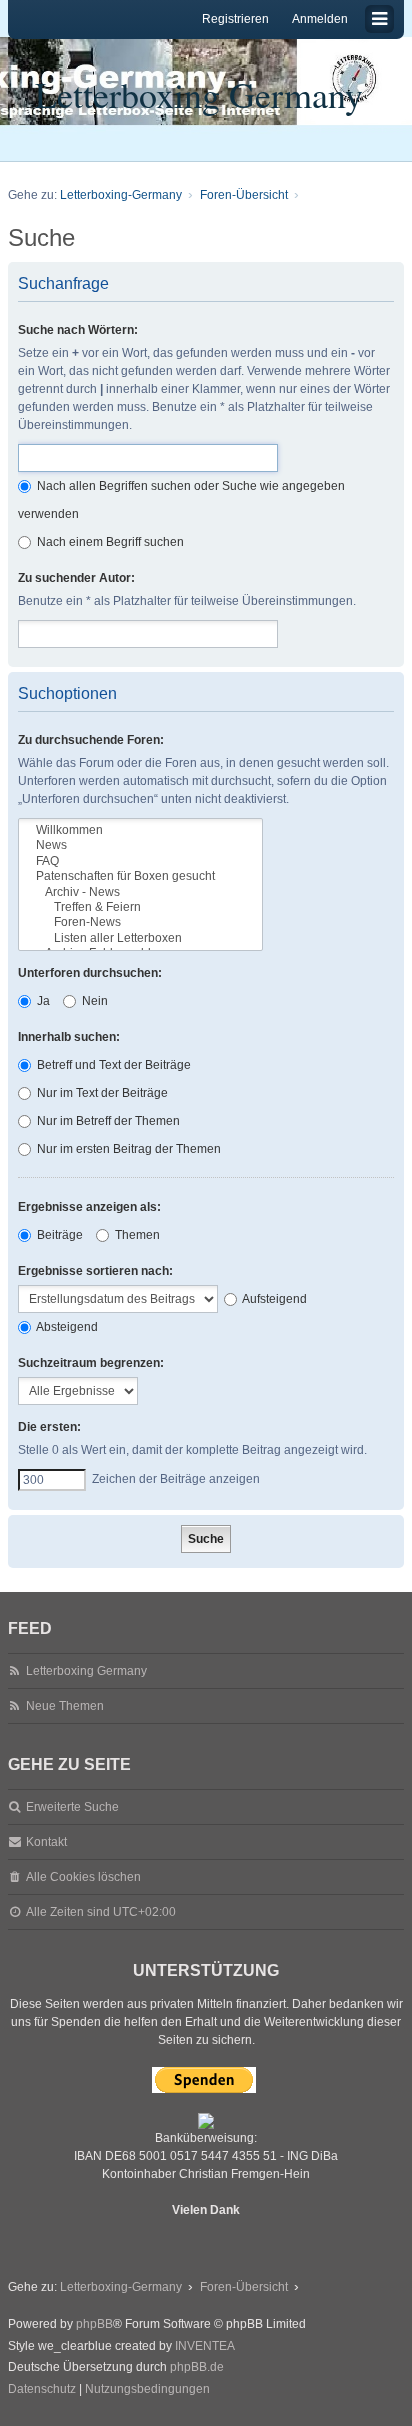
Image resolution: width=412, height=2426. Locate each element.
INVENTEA (205, 2346)
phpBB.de (197, 2367)
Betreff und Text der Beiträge (112, 1065)
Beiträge (58, 1235)
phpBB (94, 2324)
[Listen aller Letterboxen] (140, 938)
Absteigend (66, 1327)
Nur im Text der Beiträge (101, 1093)
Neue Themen (65, 1706)
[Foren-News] (140, 922)
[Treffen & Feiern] (140, 907)
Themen (136, 1235)
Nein (93, 1001)
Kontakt (46, 1842)
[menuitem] (42, 2390)
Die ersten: (49, 1427)
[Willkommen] (140, 830)
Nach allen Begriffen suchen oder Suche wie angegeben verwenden (181, 500)
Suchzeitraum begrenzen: (91, 1363)
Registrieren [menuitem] (235, 19)
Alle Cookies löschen (83, 1877)
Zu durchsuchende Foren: (91, 740)
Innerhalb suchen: (69, 1037)
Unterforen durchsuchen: (90, 973)
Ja (42, 1001)
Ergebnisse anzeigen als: (89, 1207)
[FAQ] (140, 861)
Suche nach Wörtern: (78, 330)
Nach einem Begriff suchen (109, 542)
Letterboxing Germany (199, 94)
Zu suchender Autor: (76, 578)
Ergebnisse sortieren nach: (95, 1271)
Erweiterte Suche (72, 1807)
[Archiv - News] (140, 892)
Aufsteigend (273, 1299)
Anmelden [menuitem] (320, 19)
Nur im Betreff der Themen (107, 1121)
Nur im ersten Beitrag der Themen (127, 1149)
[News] (140, 845)
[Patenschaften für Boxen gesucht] (140, 876)
